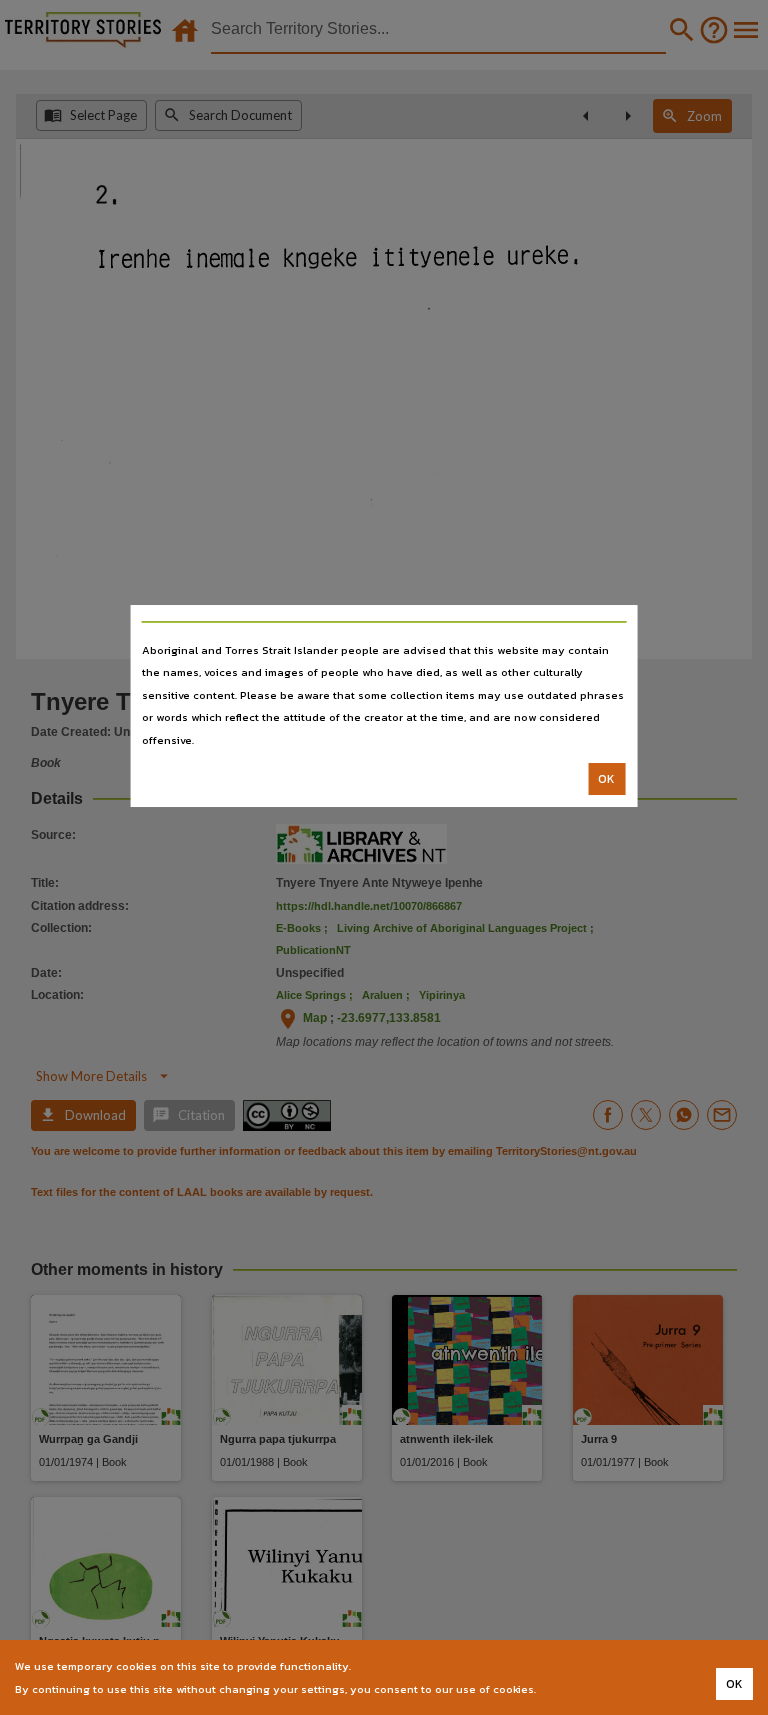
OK (606, 779)
